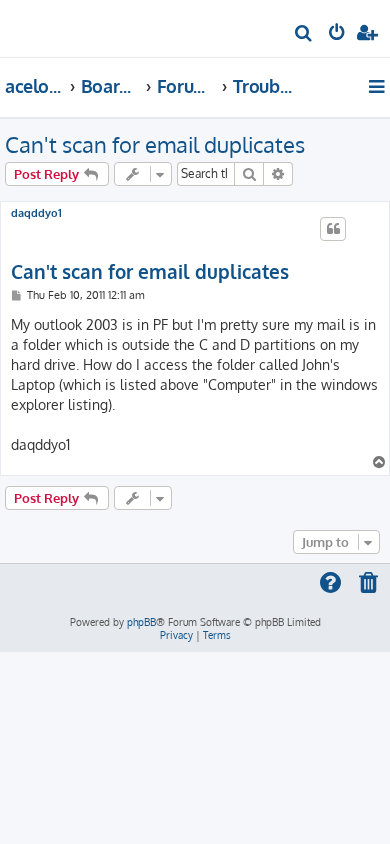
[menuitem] (304, 35)
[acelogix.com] (48, 26)
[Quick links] (378, 86)
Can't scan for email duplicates (155, 144)
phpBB (141, 622)
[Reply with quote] (333, 229)
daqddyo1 (36, 213)
